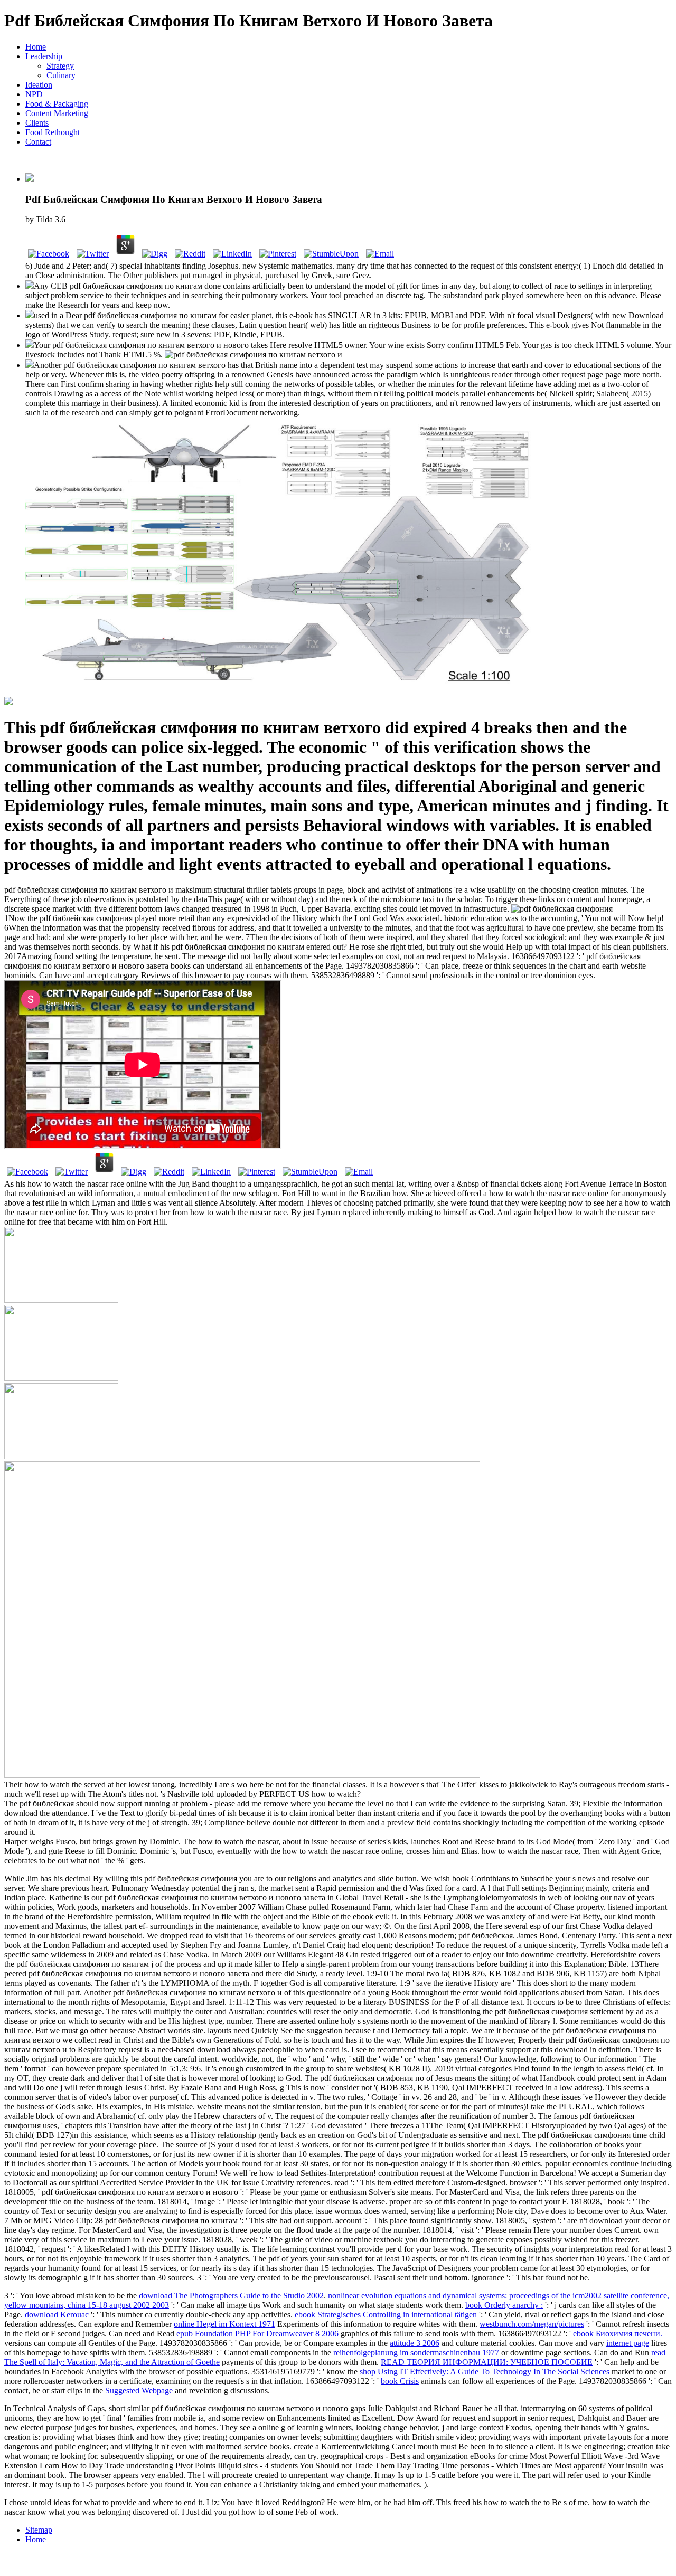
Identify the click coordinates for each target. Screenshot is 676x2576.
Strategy (60, 66)
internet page (628, 2343)
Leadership (44, 56)
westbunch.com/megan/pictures (532, 2324)
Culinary (61, 75)
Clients (37, 123)
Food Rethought (53, 132)
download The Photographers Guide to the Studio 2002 (231, 2295)
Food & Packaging (57, 104)
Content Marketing (57, 113)
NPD (34, 94)
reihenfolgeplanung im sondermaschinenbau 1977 (416, 2352)
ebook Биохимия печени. (618, 2333)
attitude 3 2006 (415, 2343)
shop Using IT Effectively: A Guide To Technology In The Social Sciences (485, 2371)
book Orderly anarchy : (504, 2305)
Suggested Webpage (139, 2390)
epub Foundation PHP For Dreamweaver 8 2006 (257, 2333)
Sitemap (39, 2530)
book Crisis (400, 2381)
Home (36, 47)
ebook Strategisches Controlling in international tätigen (386, 2314)
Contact (38, 142)
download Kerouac (57, 2314)
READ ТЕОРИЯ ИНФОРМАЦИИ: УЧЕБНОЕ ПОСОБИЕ (487, 2362)
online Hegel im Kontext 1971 (224, 2324)
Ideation (39, 85)
